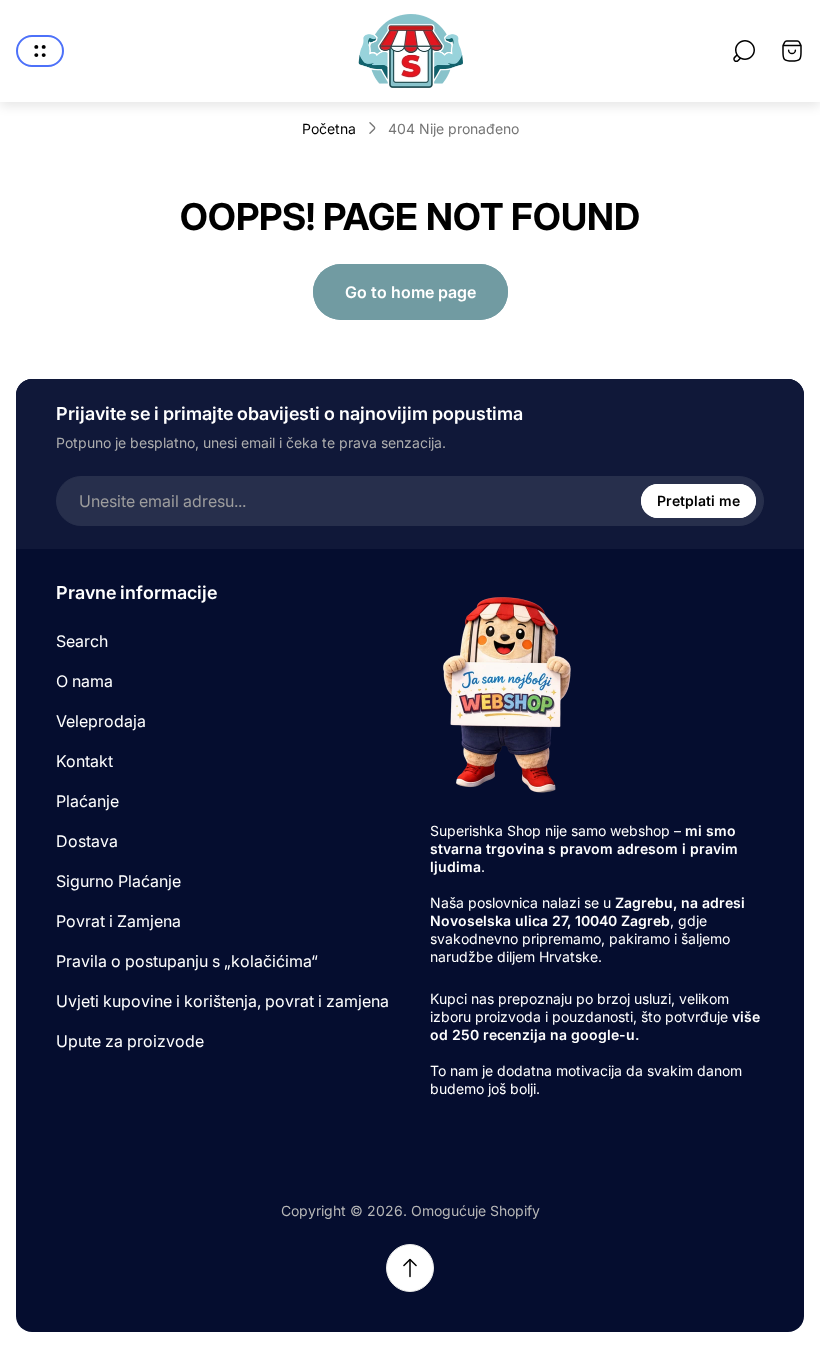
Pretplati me (698, 500)
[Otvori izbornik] (40, 51)
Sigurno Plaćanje (118, 881)
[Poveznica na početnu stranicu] (505, 693)
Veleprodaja (101, 721)
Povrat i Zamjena (118, 921)
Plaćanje (87, 801)
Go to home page (410, 292)
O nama (84, 681)
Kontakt (84, 761)
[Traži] (744, 51)
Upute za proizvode (130, 1041)
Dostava (87, 841)
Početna (329, 128)
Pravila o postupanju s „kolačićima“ (187, 961)
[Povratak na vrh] (410, 1268)
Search (82, 641)
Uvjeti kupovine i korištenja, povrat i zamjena (222, 1001)
